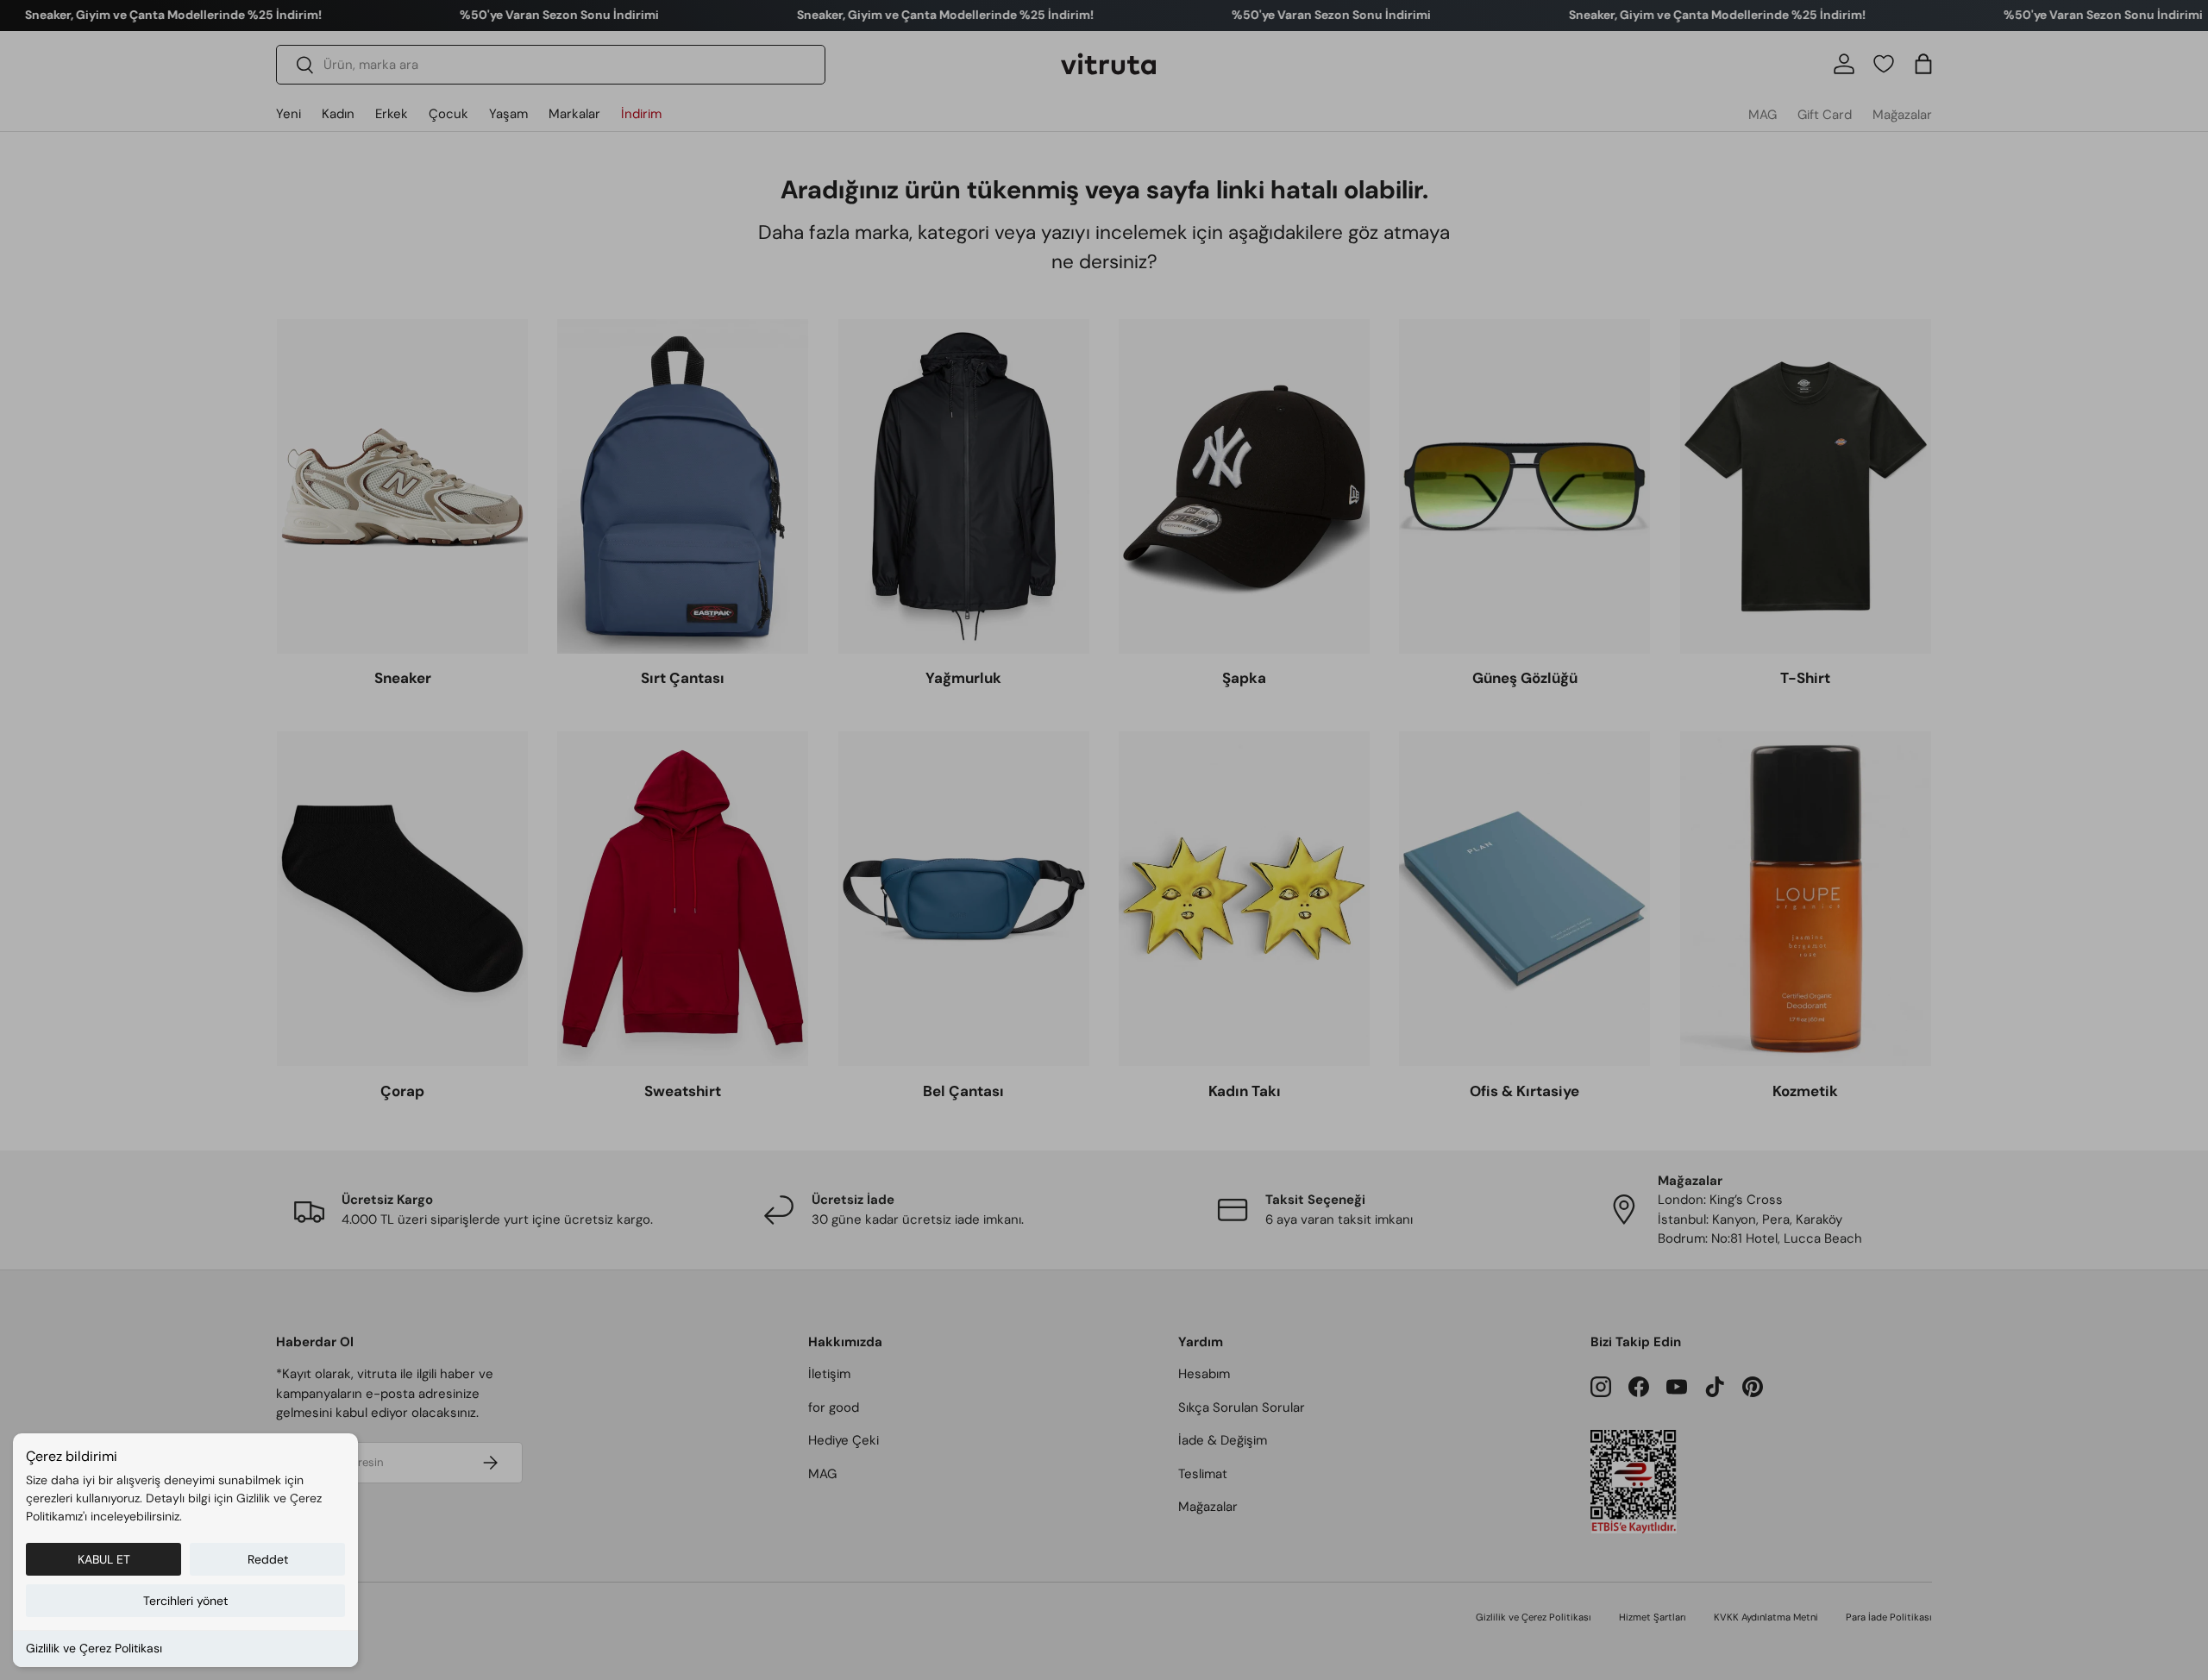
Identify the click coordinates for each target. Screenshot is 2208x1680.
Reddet (268, 1559)
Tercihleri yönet (185, 1601)
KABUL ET (104, 1559)
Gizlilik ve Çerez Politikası (94, 1648)
